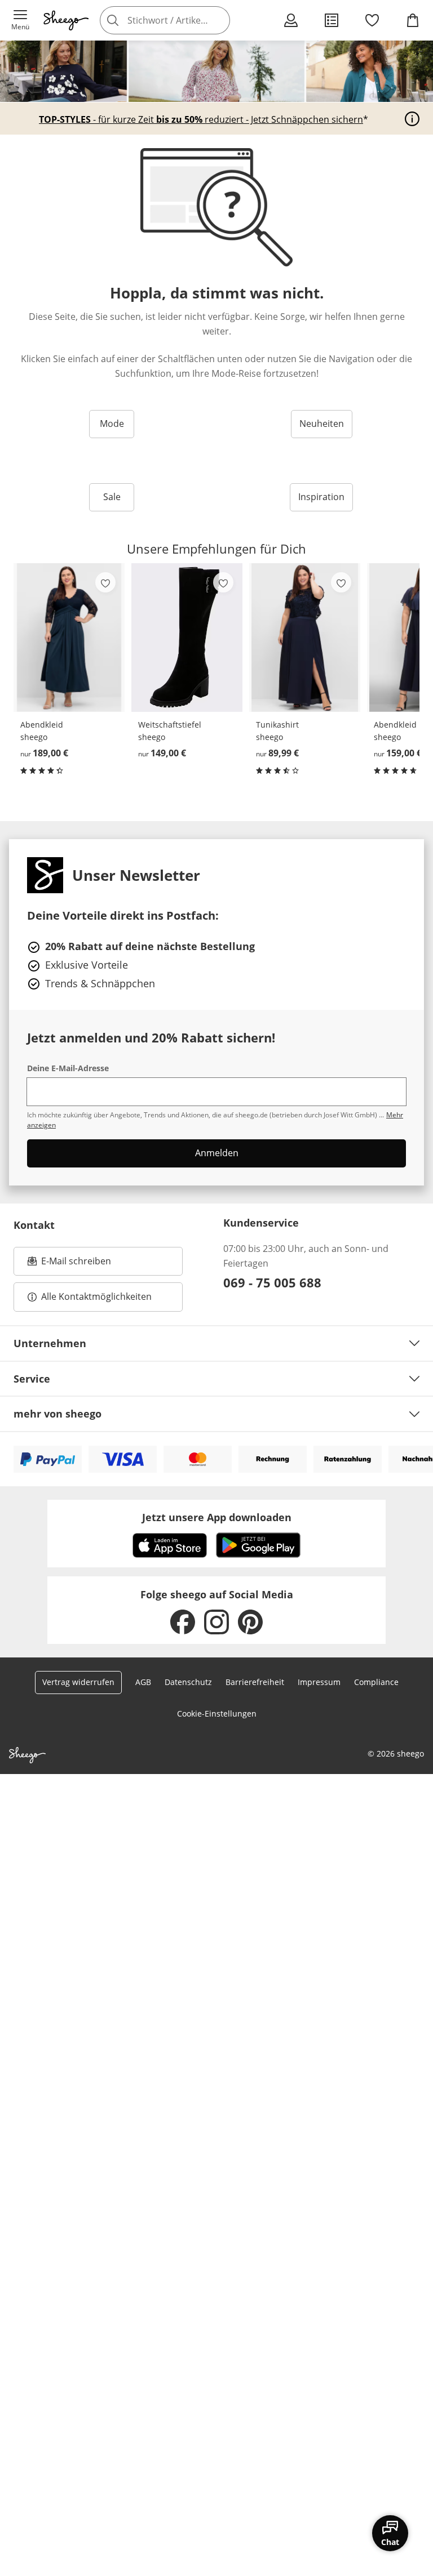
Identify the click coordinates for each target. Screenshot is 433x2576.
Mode (112, 424)
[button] (20, 20)
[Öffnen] (412, 119)
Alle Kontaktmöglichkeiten (96, 1296)
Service (32, 1379)
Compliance (376, 1682)
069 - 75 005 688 (272, 1282)
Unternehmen (50, 1343)
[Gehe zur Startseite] (66, 20)
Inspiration (321, 497)
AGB (143, 1682)
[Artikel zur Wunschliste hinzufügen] (105, 582)
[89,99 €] (305, 638)
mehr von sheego (58, 1414)
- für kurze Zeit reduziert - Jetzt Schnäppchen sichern (201, 119)
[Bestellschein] (332, 20)
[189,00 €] (69, 638)
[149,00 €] (187, 638)
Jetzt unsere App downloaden (217, 1517)
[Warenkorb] (413, 20)
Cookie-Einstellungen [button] (217, 1713)
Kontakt (34, 1225)
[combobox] (181, 20)
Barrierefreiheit (255, 1682)
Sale (112, 497)
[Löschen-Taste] (218, 20)
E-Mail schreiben (69, 1264)
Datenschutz (188, 1682)
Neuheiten (322, 424)
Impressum (319, 1682)
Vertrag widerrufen (78, 1682)
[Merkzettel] (372, 20)
